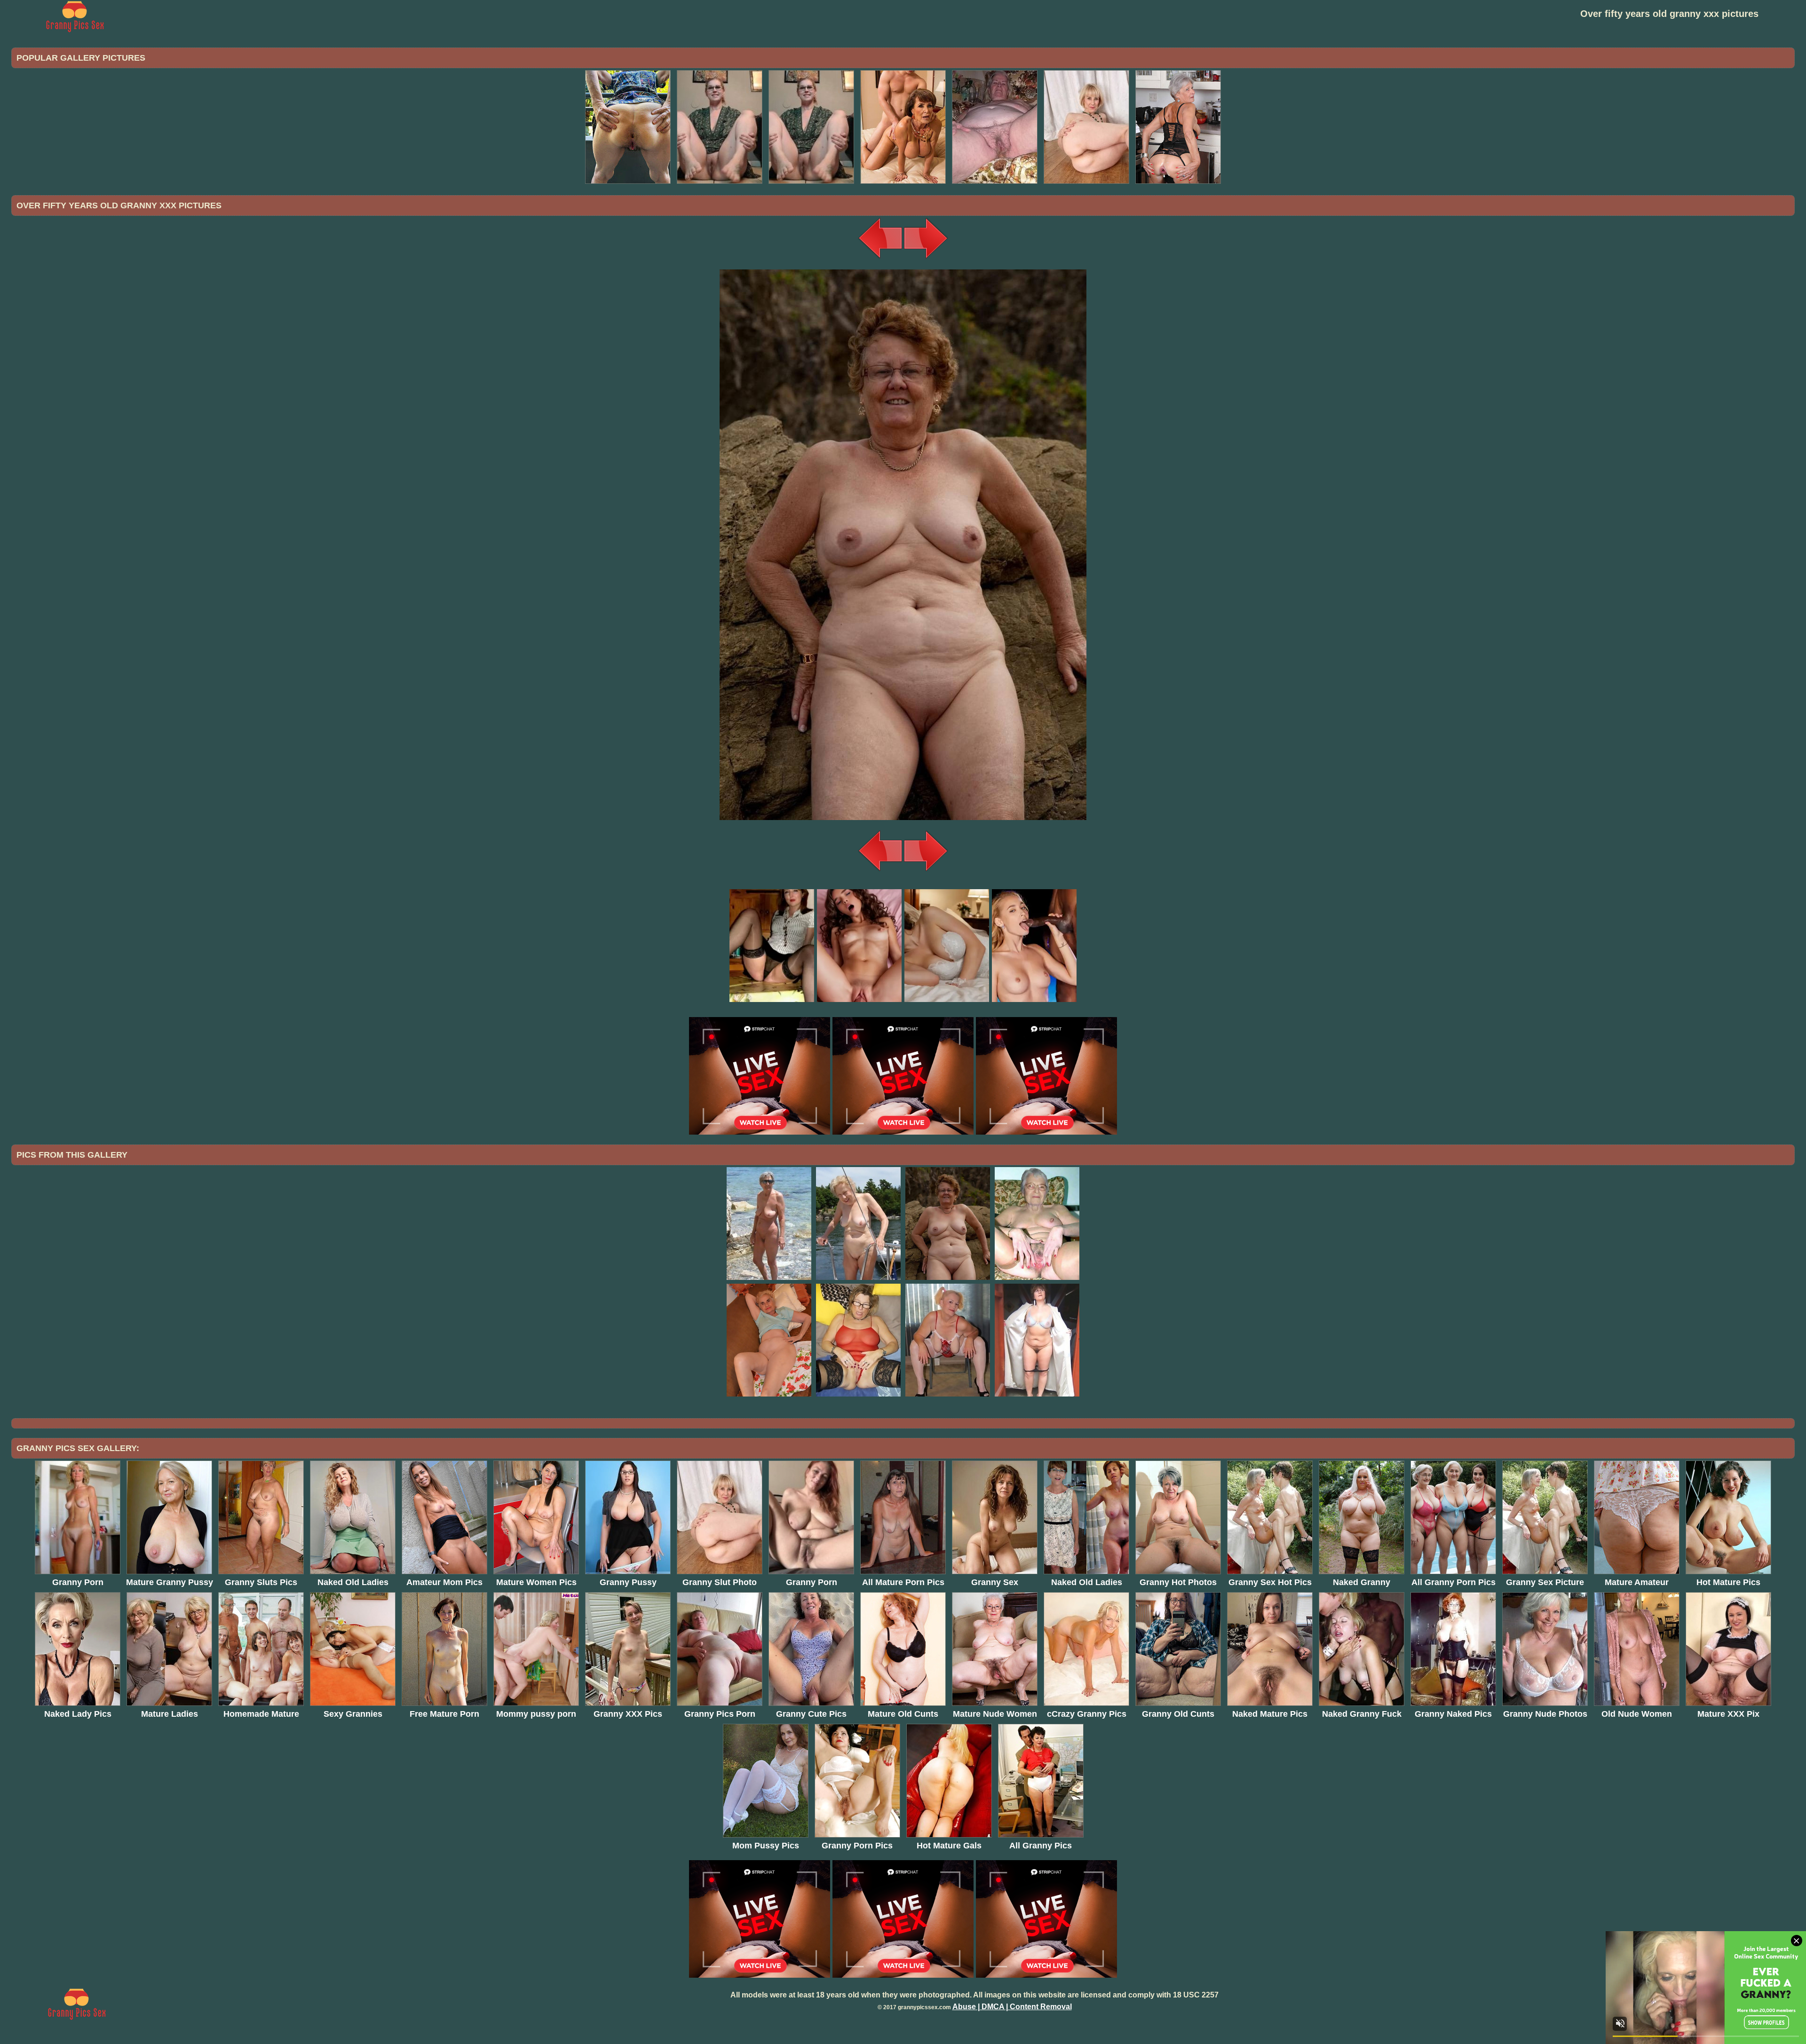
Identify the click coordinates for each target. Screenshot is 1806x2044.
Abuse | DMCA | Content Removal (1012, 2007)
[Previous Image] (880, 258)
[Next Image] (926, 258)
